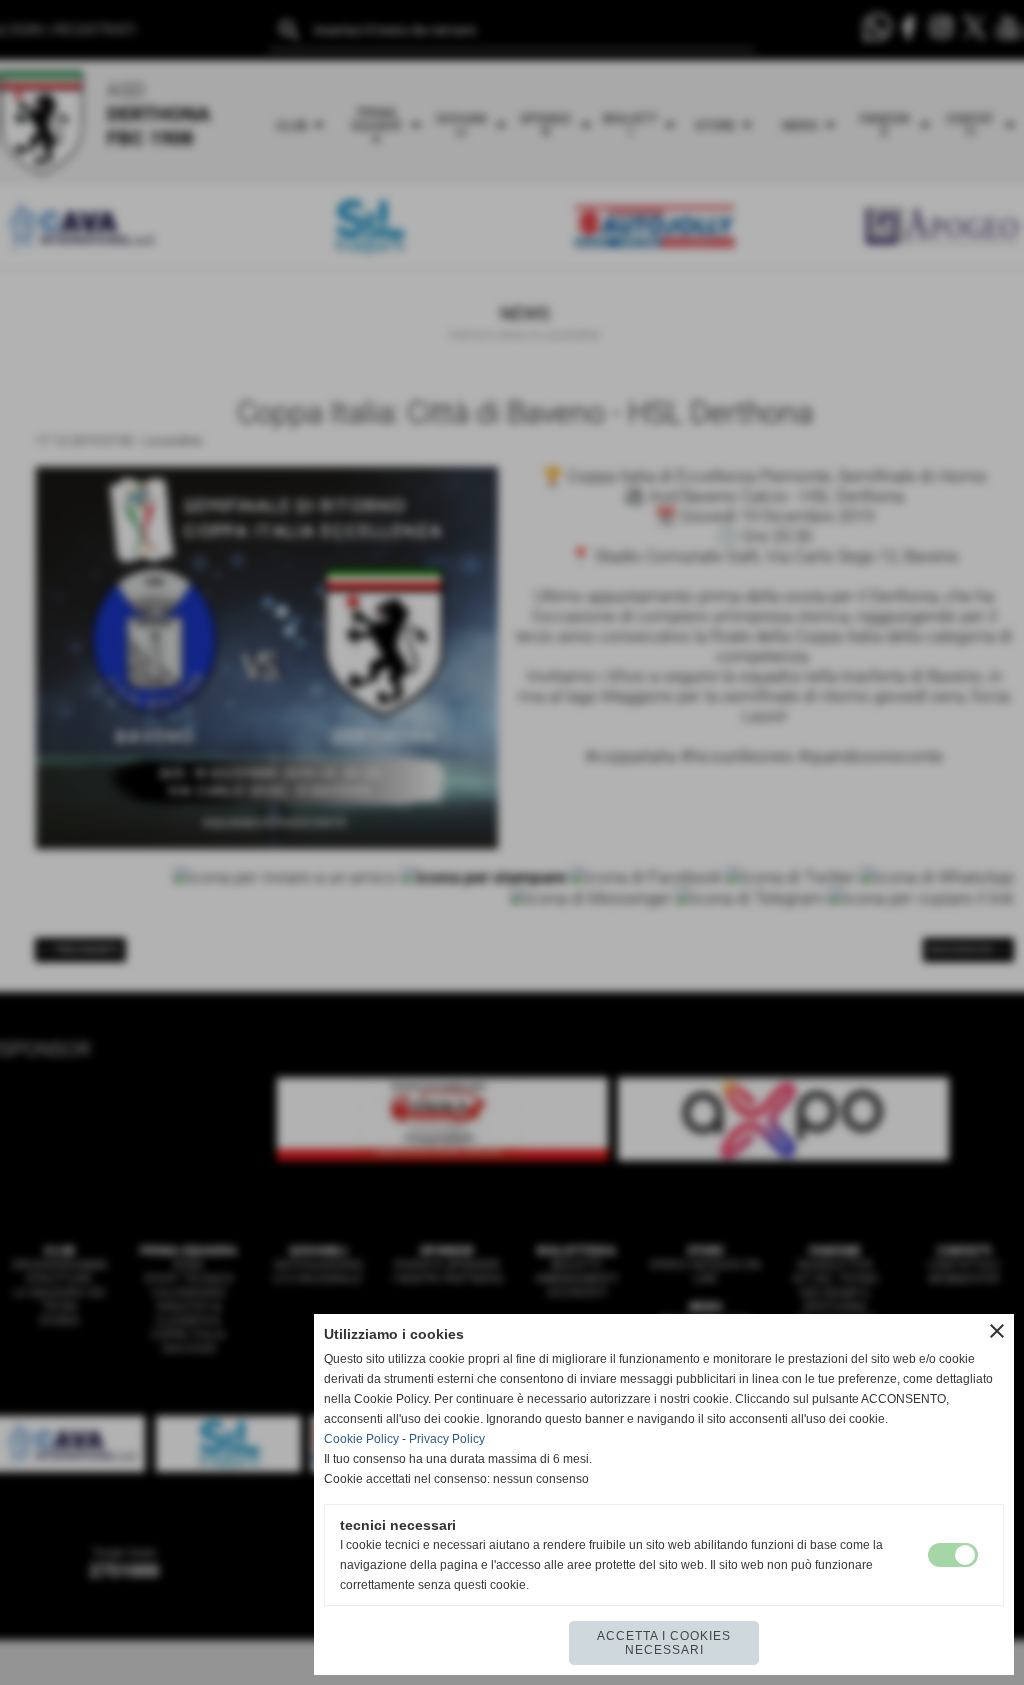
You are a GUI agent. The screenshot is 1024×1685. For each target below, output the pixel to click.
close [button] (997, 1331)
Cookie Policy (361, 1439)
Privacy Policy (447, 1439)
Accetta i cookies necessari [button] (664, 1643)
